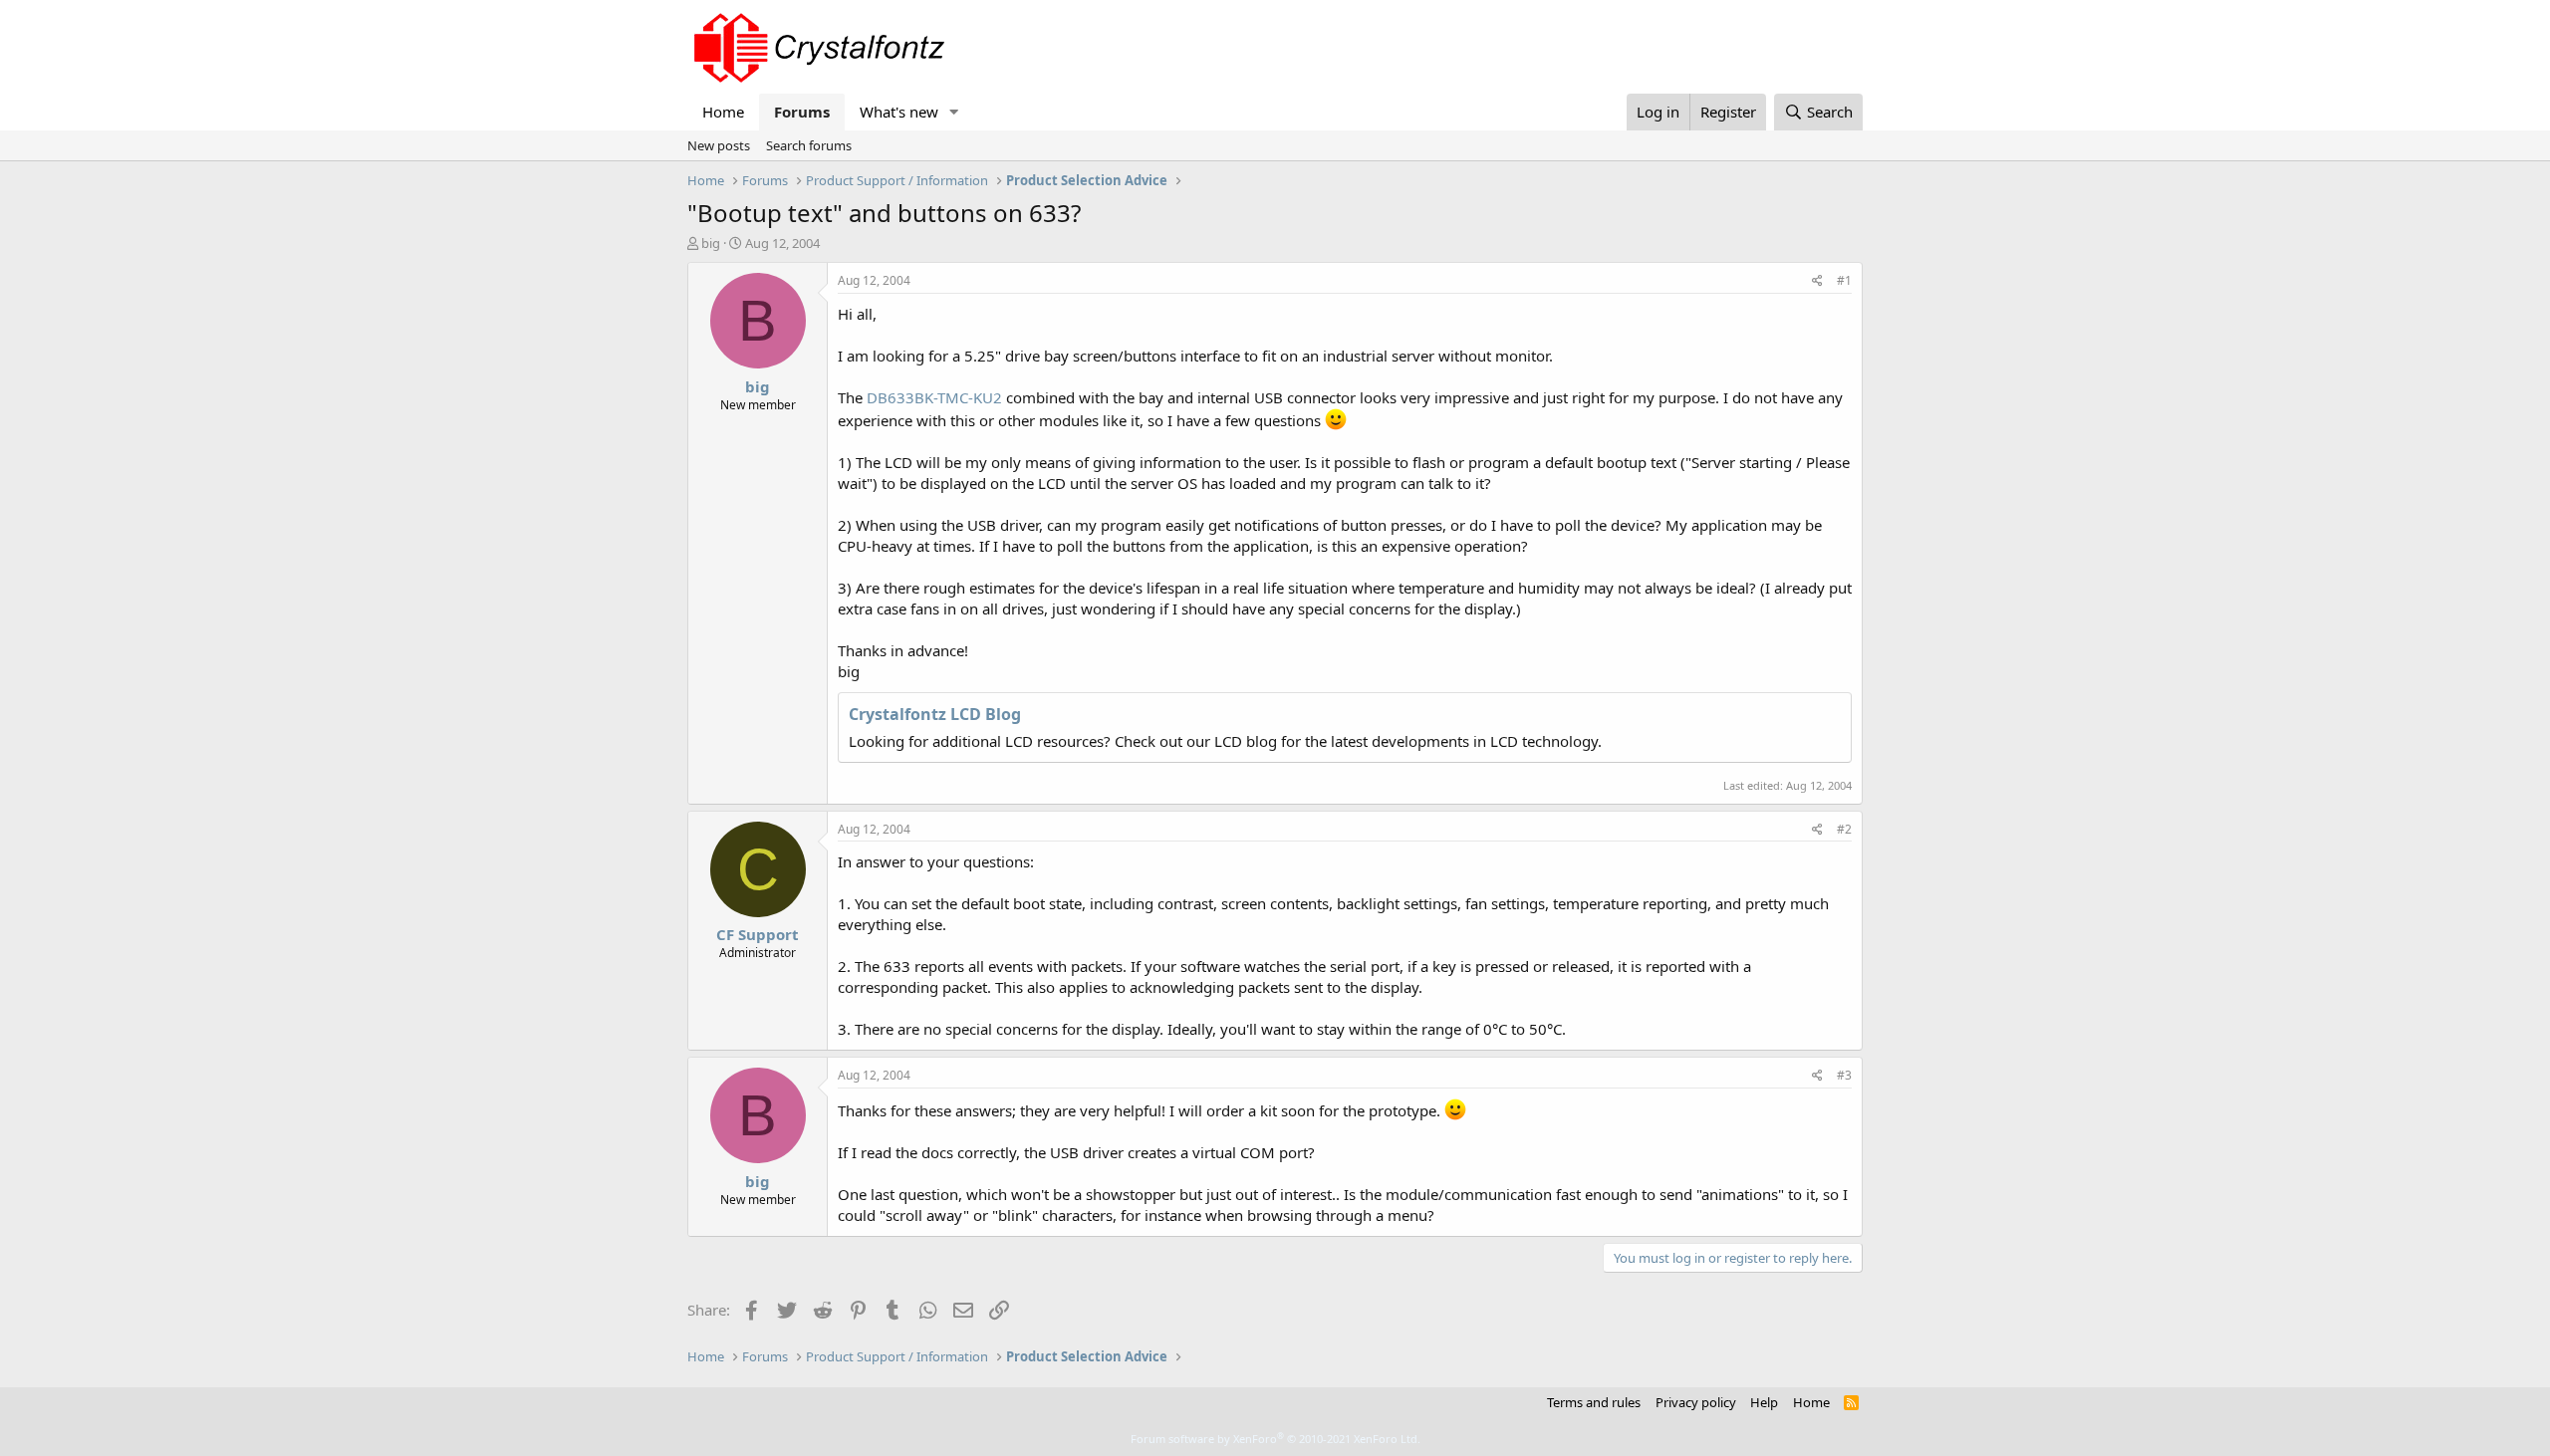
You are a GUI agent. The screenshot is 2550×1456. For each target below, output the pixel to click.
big (711, 243)
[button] (954, 112)
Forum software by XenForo (1275, 1439)
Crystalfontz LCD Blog (935, 714)
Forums (802, 112)
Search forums (809, 145)
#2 (1844, 829)
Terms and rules (1594, 1402)
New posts (719, 145)
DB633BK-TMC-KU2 (934, 397)
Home (723, 112)
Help (1764, 1402)
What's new (899, 112)
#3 (1844, 1075)
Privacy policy (1696, 1402)
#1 (1844, 280)
